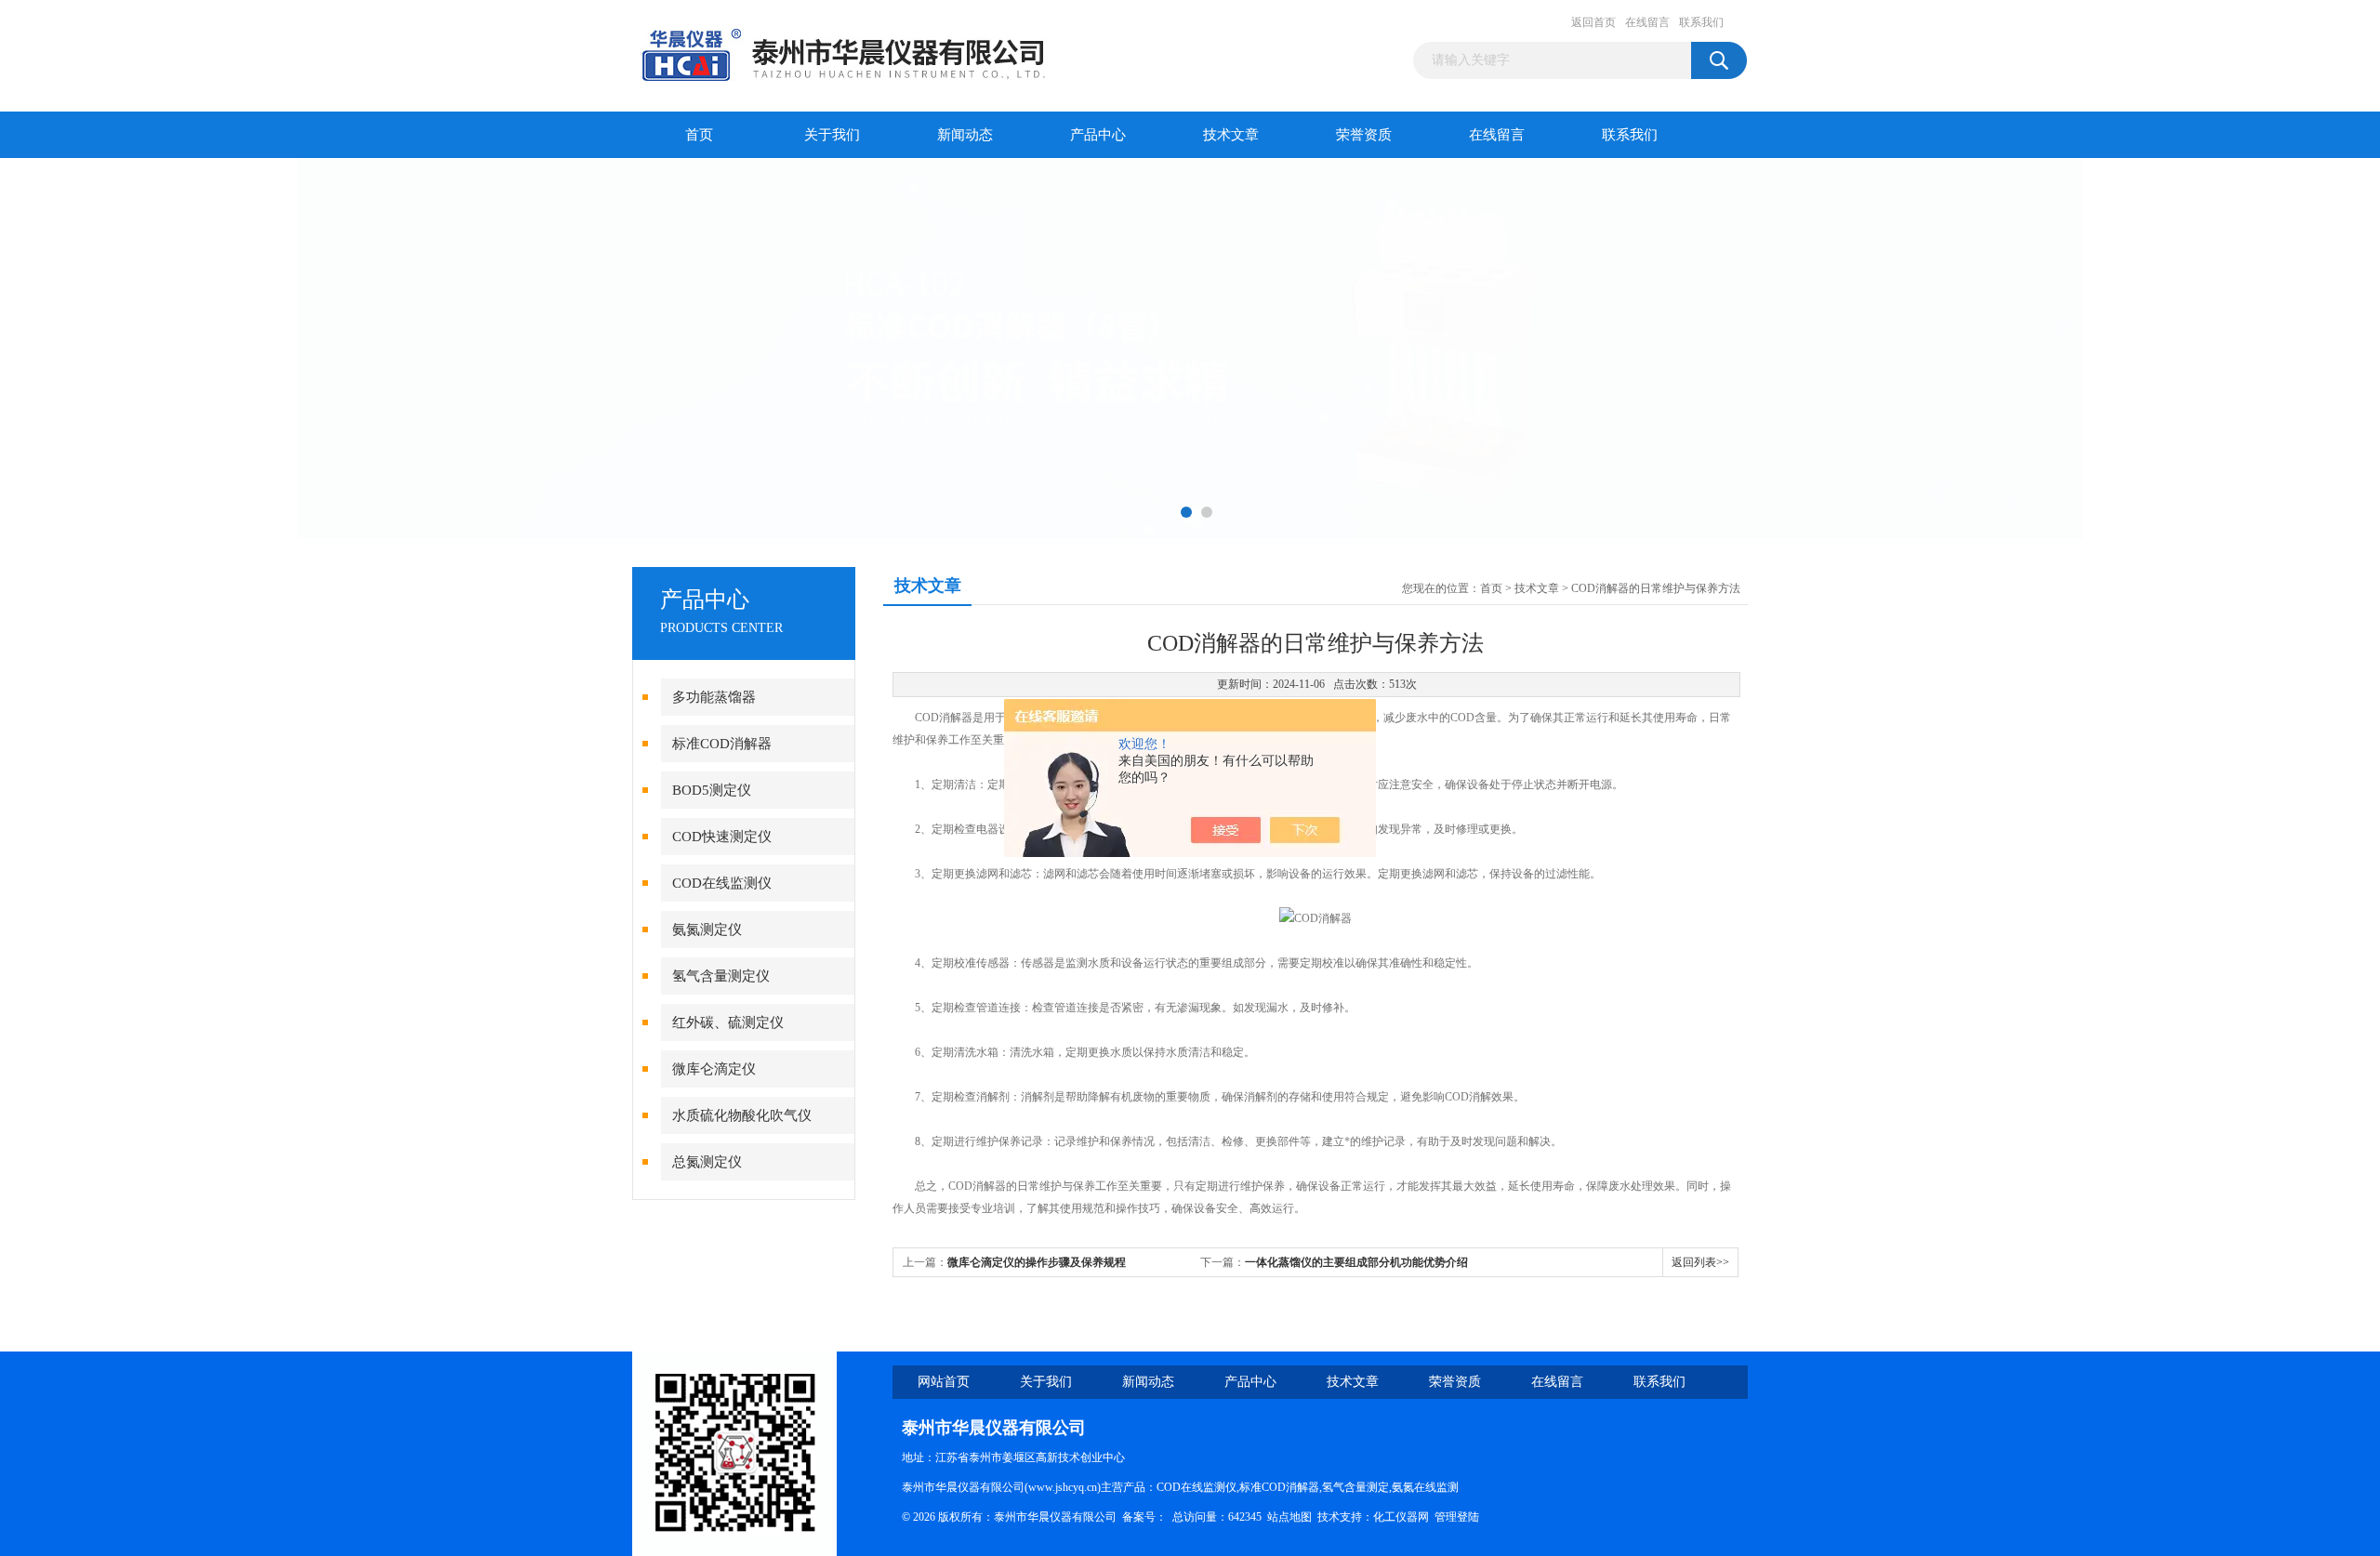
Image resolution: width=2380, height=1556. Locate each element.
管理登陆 (1457, 1517)
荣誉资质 (1364, 135)
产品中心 (1098, 135)
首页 (699, 135)
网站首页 (944, 1382)
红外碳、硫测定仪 (728, 1022)
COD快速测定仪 (722, 837)
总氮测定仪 (707, 1162)
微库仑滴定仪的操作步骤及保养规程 (1037, 1262)
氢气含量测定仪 (721, 976)
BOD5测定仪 (712, 790)
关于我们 (832, 135)
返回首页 (1593, 22)
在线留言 (1647, 22)
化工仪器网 (1401, 1517)
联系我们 (1701, 22)
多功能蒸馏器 (714, 697)
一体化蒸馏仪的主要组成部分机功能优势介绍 (1356, 1262)
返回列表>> (1700, 1262)
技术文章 (1231, 135)
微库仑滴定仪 (714, 1069)
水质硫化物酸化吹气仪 (742, 1115)
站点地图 (1289, 1517)
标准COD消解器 (722, 744)
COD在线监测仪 (722, 883)
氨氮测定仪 (707, 930)
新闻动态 (965, 135)
